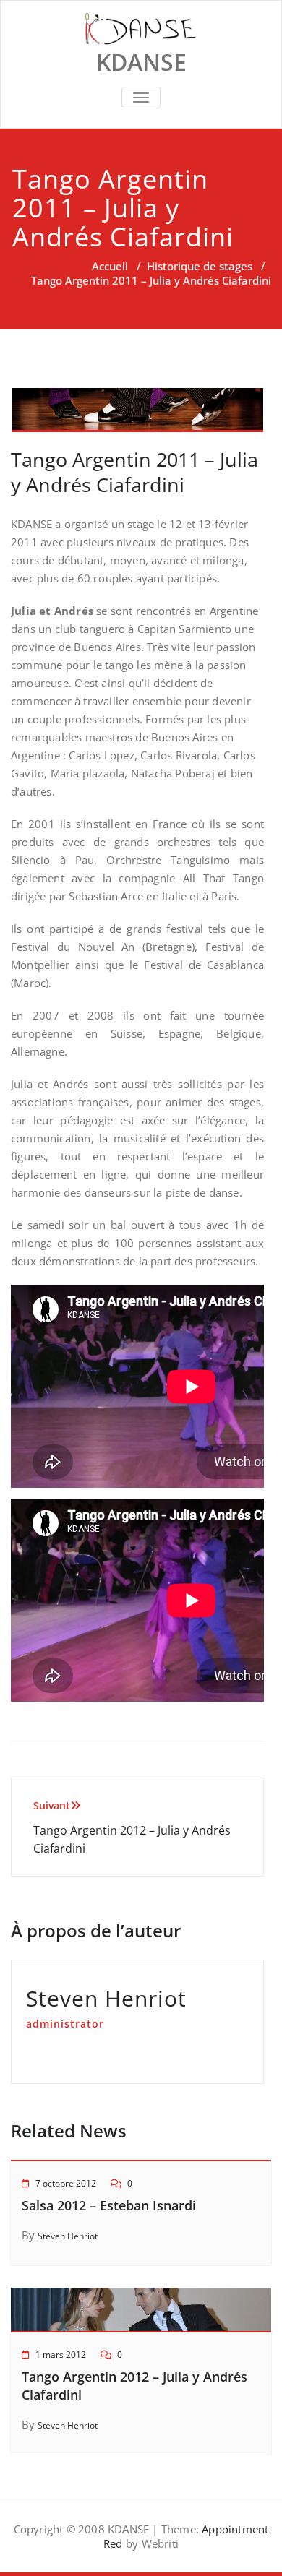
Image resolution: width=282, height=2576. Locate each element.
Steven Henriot (68, 2236)
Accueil (110, 266)
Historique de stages (200, 266)
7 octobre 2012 (66, 2183)
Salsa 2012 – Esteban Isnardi (109, 2205)
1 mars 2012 (61, 2355)
